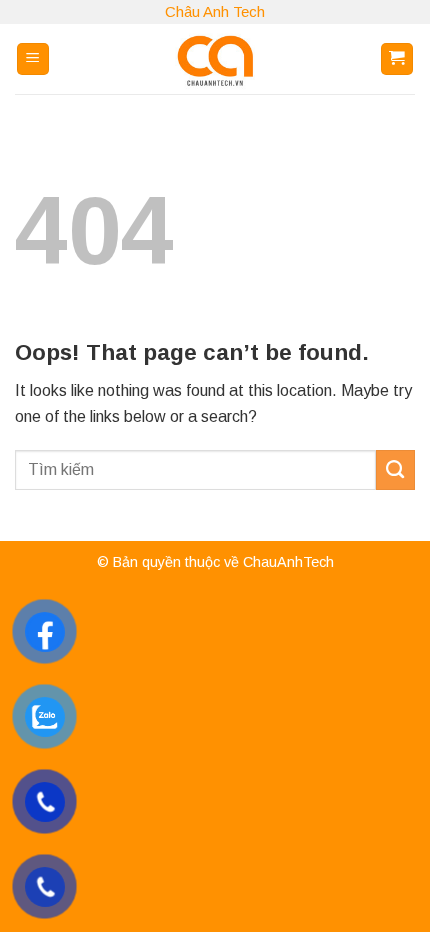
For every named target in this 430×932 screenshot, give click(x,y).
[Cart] (397, 59)
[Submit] (395, 469)
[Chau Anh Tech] (215, 59)
